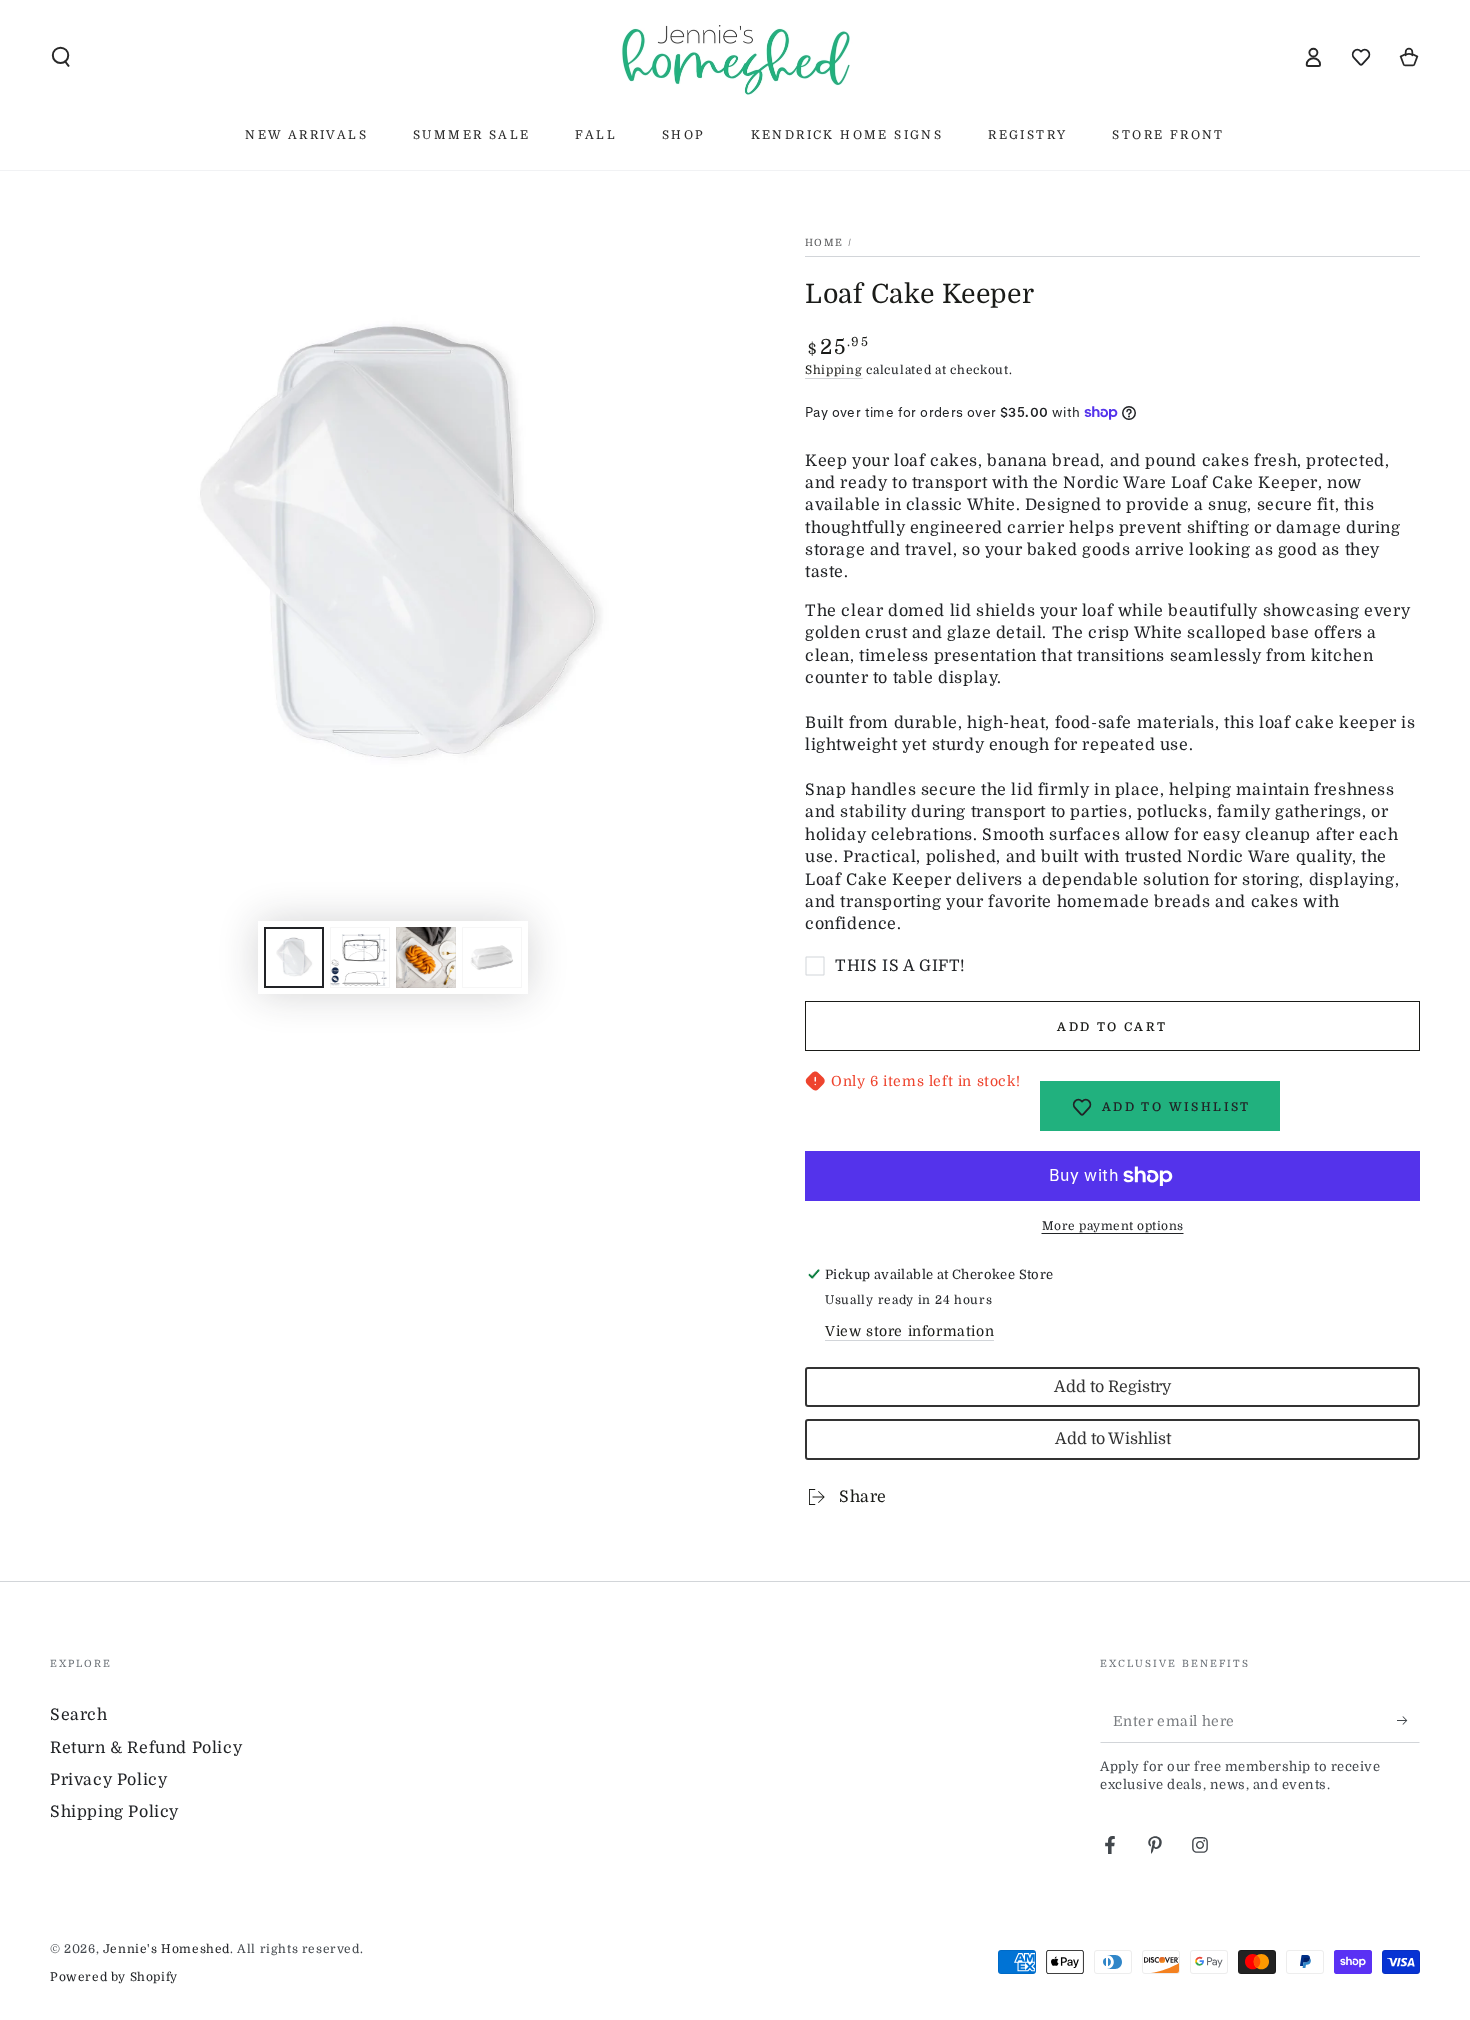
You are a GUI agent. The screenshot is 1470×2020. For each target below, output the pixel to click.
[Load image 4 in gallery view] (492, 957)
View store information (909, 1331)
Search (79, 1715)
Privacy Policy (108, 1780)
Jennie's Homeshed (166, 1949)
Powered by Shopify (114, 1977)
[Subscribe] (1408, 1720)
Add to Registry (1112, 1387)
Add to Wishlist (1113, 1439)
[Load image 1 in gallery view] (294, 957)
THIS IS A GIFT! (900, 966)
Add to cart (1112, 1027)
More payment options (1113, 1226)
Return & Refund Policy (146, 1748)
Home (824, 242)
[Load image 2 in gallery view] (360, 957)
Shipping (834, 370)
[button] (61, 57)
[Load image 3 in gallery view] (426, 957)
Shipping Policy (114, 1812)
